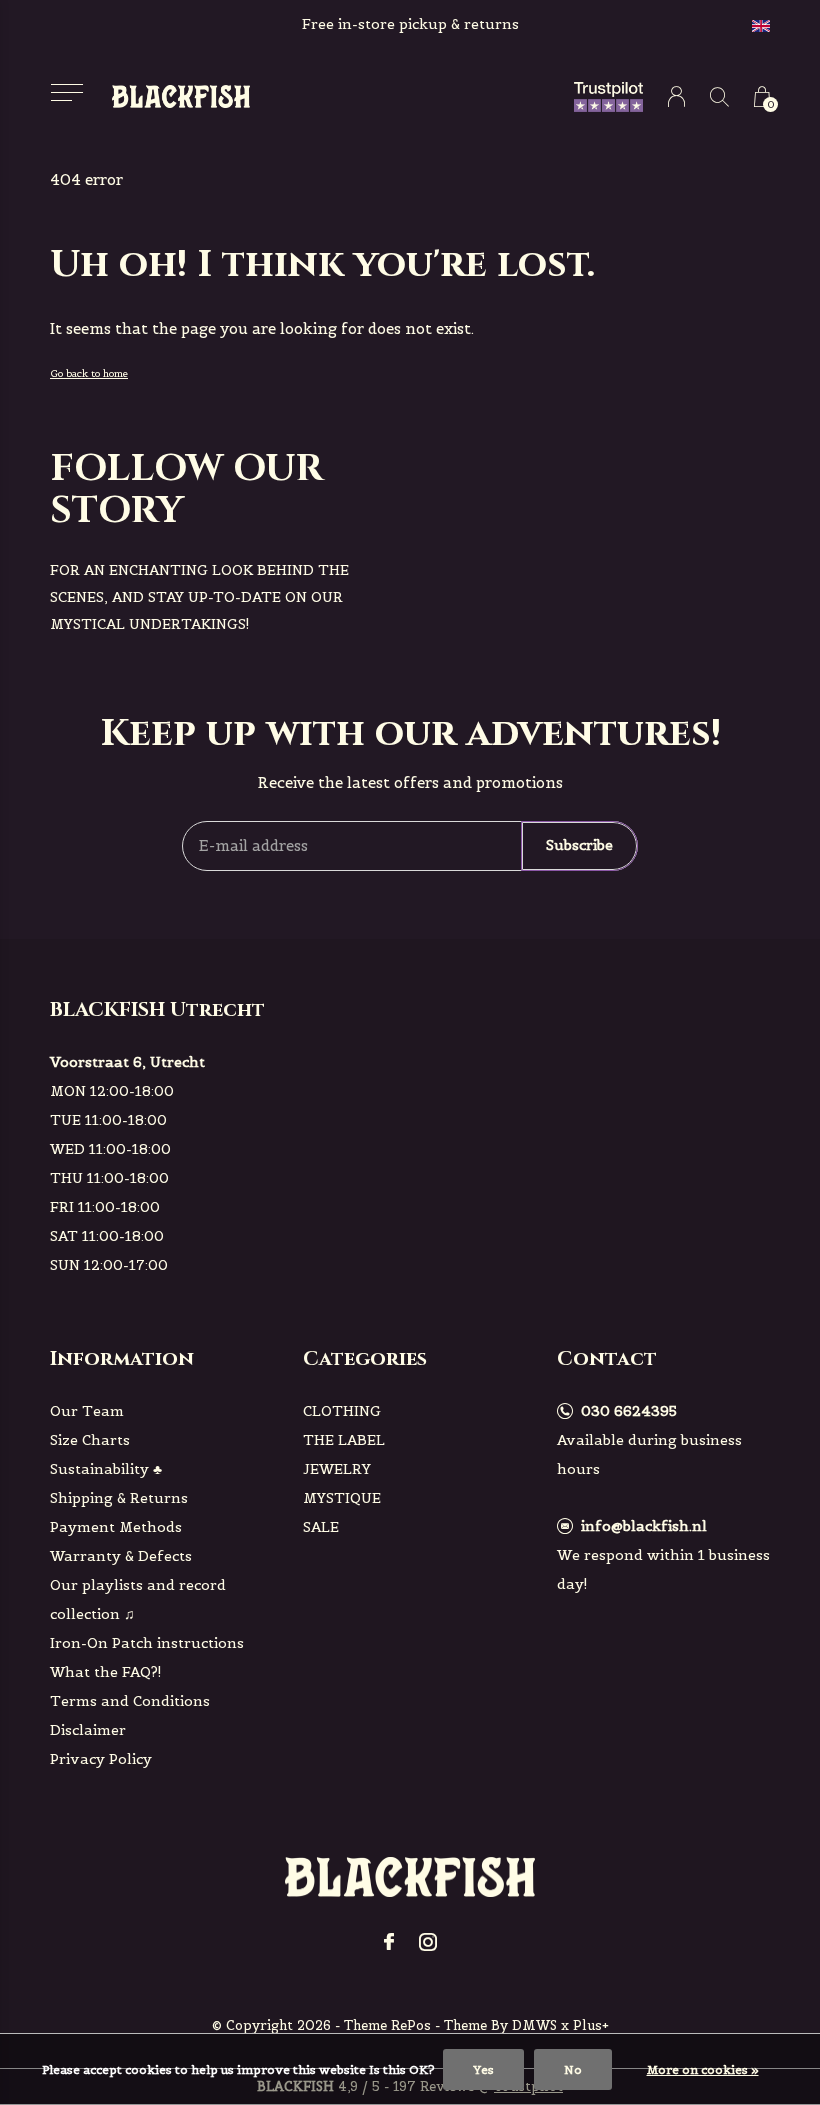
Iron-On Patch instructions (147, 1643)
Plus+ (591, 2025)
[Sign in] (676, 96)
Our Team (87, 1411)
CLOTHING (342, 1411)
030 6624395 (629, 1411)
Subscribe (579, 845)
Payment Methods (116, 1527)
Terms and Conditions (130, 1701)
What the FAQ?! (106, 1672)
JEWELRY (337, 1469)
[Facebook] (389, 1942)
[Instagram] (428, 1942)
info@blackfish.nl (644, 1526)
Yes (483, 2069)
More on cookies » (703, 2069)
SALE (321, 1527)
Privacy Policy (101, 1759)
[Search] (719, 96)
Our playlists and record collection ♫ (138, 1599)
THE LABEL (344, 1440)
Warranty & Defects (121, 1556)
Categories (365, 1358)
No (573, 2069)
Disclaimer (88, 1730)
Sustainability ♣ (106, 1469)
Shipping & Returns (119, 1498)
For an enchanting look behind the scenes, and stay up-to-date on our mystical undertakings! (199, 597)
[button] (66, 92)
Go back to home (89, 373)
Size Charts (90, 1440)
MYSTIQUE (342, 1498)
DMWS (534, 2025)
